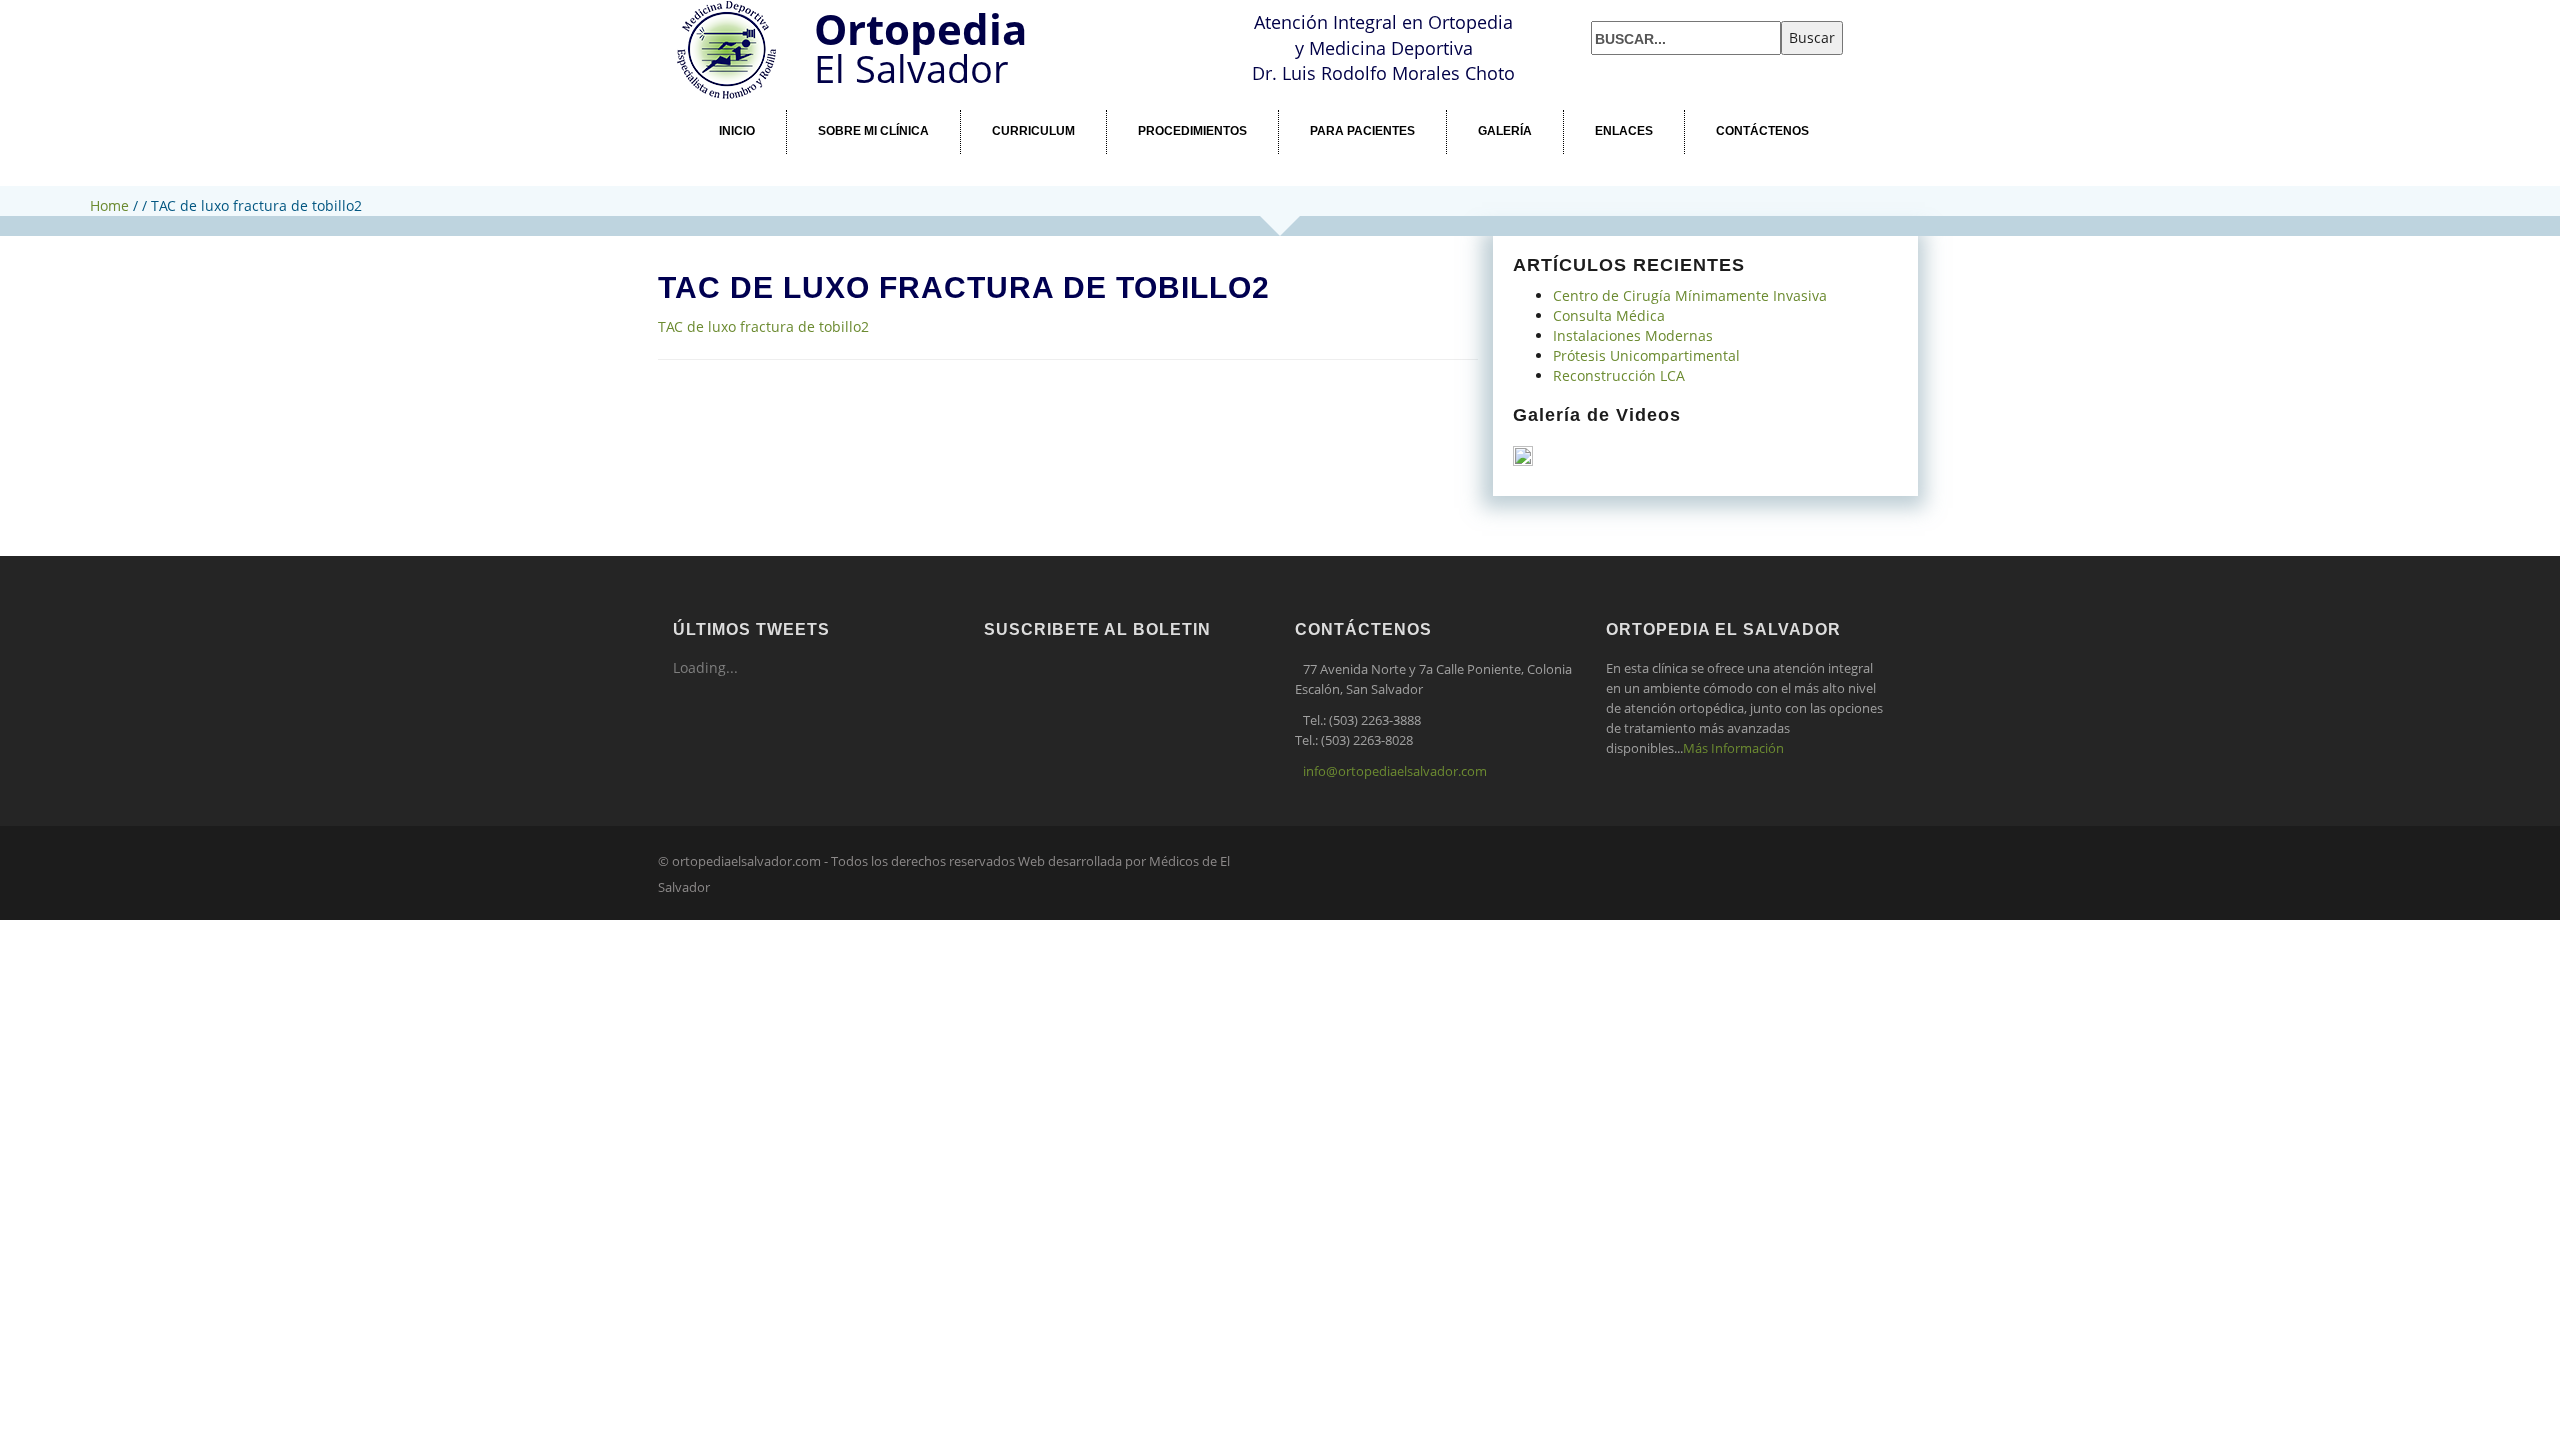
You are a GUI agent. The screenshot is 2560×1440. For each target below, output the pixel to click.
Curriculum (1033, 131)
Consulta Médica (1609, 315)
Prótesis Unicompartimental (1646, 355)
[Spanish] (1602, 8)
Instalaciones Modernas (1633, 335)
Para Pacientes (1362, 131)
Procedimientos (1192, 131)
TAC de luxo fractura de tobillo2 (763, 326)
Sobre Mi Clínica (873, 131)
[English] (1626, 8)
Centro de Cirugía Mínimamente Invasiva (1690, 295)
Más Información (1733, 748)
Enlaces (1624, 131)
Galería (1505, 131)
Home (109, 205)
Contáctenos (1762, 131)
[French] (1650, 8)
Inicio (737, 131)
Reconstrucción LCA (1619, 375)
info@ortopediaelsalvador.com (1395, 771)
